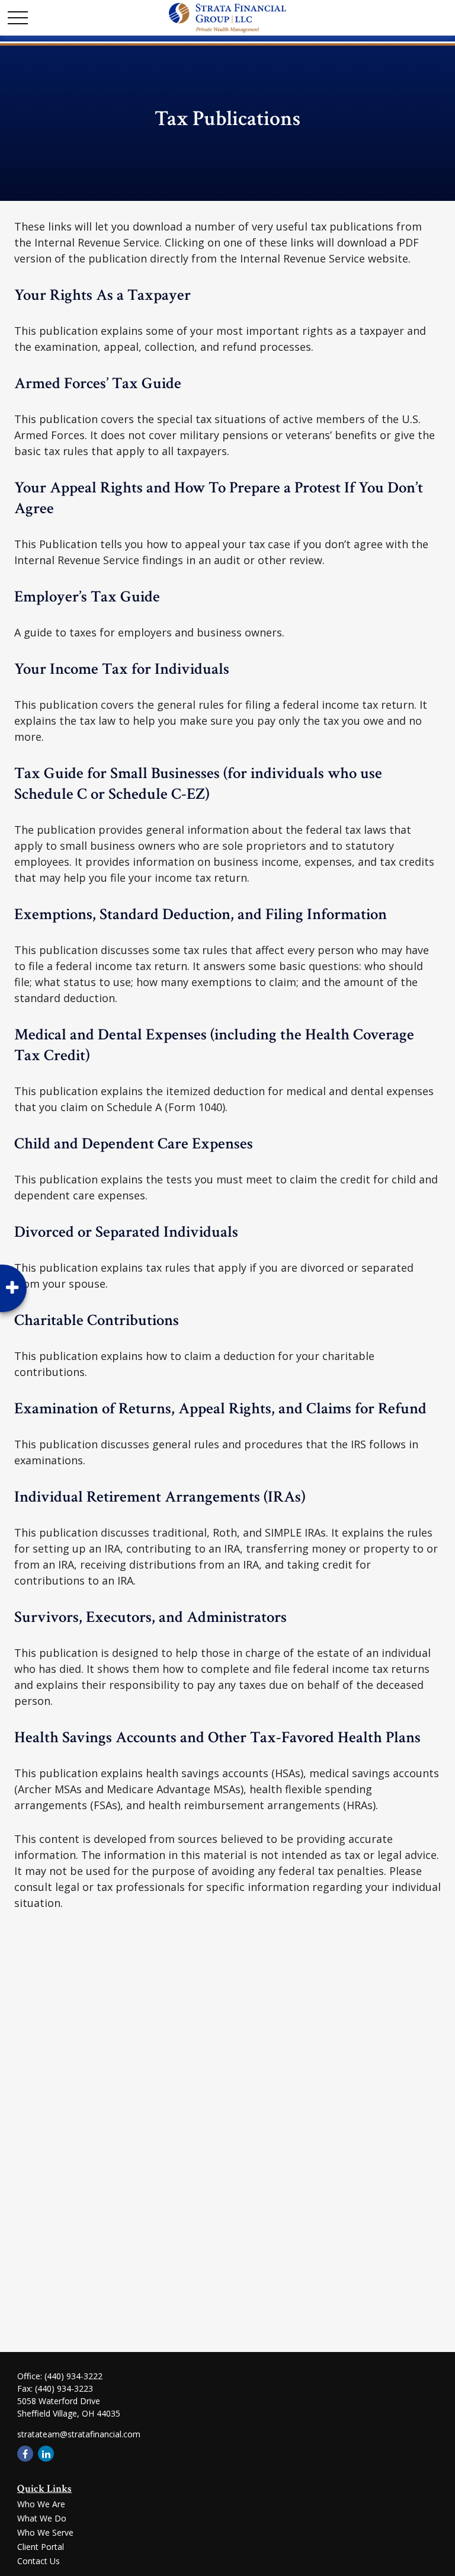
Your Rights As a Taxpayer (102, 295)
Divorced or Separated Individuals (126, 1232)
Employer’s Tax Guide (87, 596)
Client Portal (41, 2547)
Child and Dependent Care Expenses (134, 1143)
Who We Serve (45, 2532)
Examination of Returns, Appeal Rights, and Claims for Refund (220, 1408)
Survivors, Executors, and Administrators (150, 1617)
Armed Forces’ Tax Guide (98, 383)
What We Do (42, 2518)
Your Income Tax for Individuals (122, 669)
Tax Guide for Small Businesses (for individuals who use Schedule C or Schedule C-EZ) (198, 783)
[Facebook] (25, 2454)
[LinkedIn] (46, 2454)
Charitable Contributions (97, 1320)
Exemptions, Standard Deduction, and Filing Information (201, 914)
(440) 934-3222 (73, 2376)
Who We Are (41, 2504)
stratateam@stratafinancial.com (79, 2434)
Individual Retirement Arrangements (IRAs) (160, 1497)
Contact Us (39, 2561)
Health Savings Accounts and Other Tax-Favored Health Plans (217, 1737)
